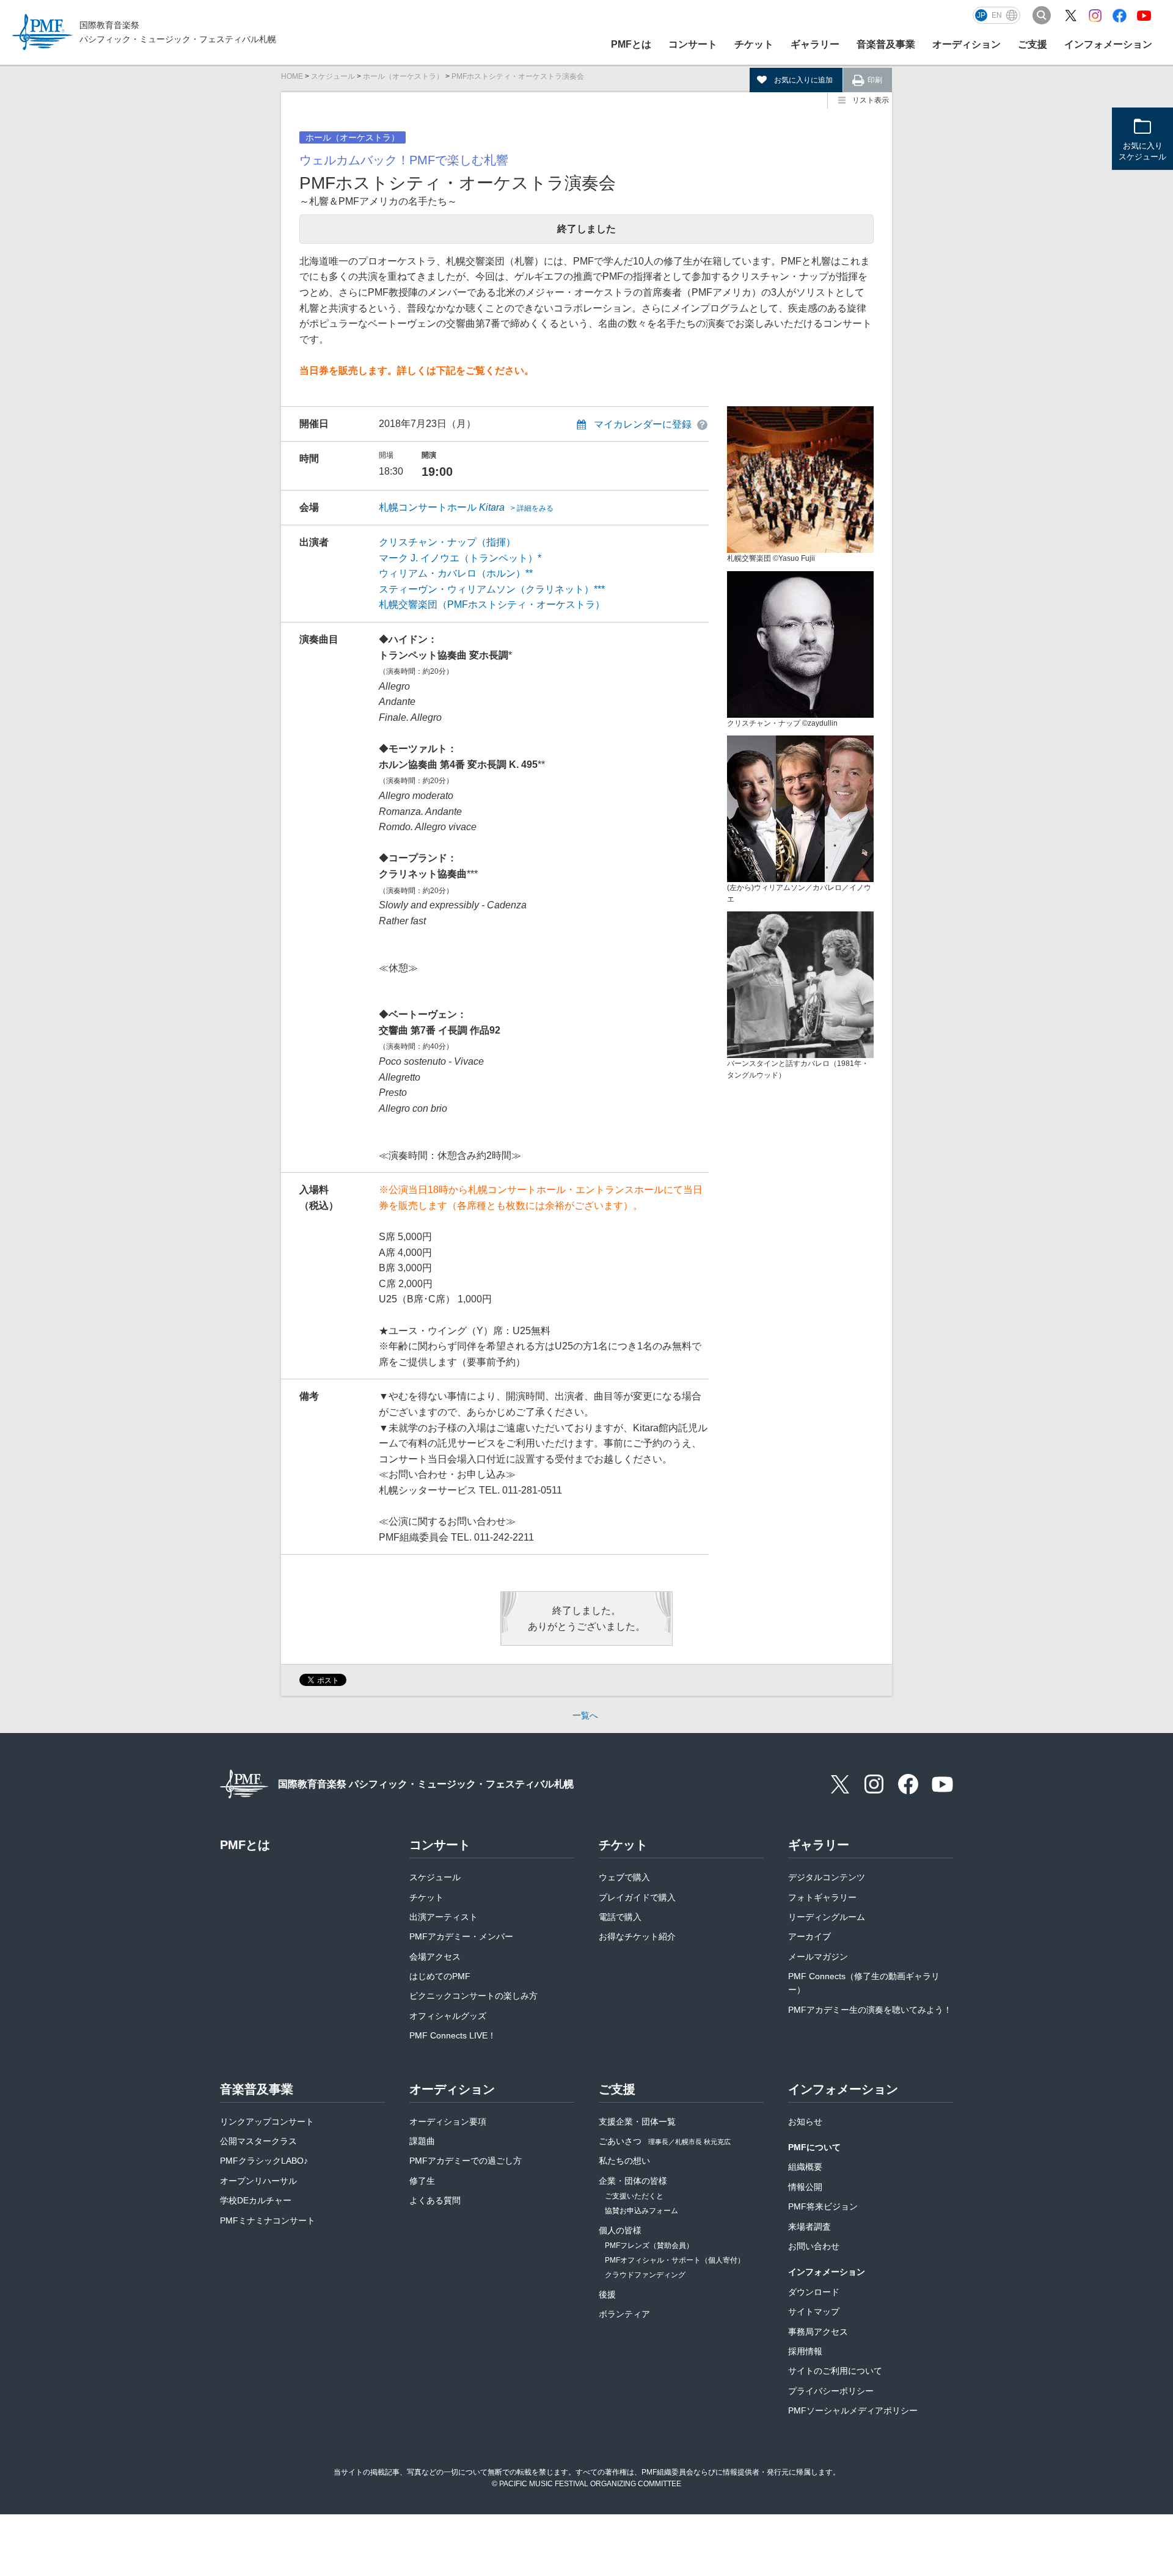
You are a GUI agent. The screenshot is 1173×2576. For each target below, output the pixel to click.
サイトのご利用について (835, 2371)
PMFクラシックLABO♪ (264, 2161)
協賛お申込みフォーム (641, 2211)
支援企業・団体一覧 (637, 2122)
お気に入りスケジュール (1142, 151)
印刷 (875, 80)
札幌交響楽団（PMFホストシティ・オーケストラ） (492, 604)
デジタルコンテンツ (827, 1877)
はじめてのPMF (440, 1976)
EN (997, 15)
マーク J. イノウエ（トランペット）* (460, 558)
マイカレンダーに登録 (643, 424)
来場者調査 (809, 2227)
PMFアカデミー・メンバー (461, 1936)
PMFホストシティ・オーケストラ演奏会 (518, 76)
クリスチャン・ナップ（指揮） (447, 542)
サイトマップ (814, 2311)
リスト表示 (871, 100)
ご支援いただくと (634, 2196)
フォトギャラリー (822, 1897)
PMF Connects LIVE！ (453, 2035)
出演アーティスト (444, 1917)
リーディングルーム (827, 1917)
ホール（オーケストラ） (403, 76)
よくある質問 (435, 2200)
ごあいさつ (665, 2141)
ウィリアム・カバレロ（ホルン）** (456, 573)
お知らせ (805, 2122)
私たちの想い (624, 2161)
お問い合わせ (814, 2246)
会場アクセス (435, 1957)
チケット (426, 1897)
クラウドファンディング (645, 2275)
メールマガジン (818, 1957)
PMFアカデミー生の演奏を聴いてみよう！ (870, 2010)
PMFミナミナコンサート (268, 2220)
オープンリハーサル (258, 2181)
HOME (292, 76)
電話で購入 (620, 1917)
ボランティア (624, 2314)
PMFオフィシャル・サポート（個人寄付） (675, 2260)
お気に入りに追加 (803, 80)
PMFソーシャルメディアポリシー (853, 2410)
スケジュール (333, 76)
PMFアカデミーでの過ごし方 (466, 2161)
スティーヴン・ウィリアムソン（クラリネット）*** (492, 589)
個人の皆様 (620, 2230)
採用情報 (805, 2351)
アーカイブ (809, 1936)
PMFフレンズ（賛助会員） (649, 2246)
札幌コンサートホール (466, 507)
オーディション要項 (448, 2122)
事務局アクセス (818, 2332)
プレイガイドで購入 (637, 1897)
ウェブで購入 (624, 1877)
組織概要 (805, 2167)
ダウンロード (814, 2292)
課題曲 (422, 2141)
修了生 (422, 2181)
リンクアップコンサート (267, 2122)
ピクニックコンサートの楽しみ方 (473, 1996)
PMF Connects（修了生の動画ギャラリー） (864, 1983)
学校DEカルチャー (256, 2200)
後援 (607, 2294)
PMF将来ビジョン (823, 2206)
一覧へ (585, 1715)
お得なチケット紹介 (637, 1936)
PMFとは (631, 44)
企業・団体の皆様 (633, 2181)
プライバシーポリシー (831, 2391)
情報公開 (805, 2187)
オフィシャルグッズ (448, 2016)
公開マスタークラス (258, 2141)
